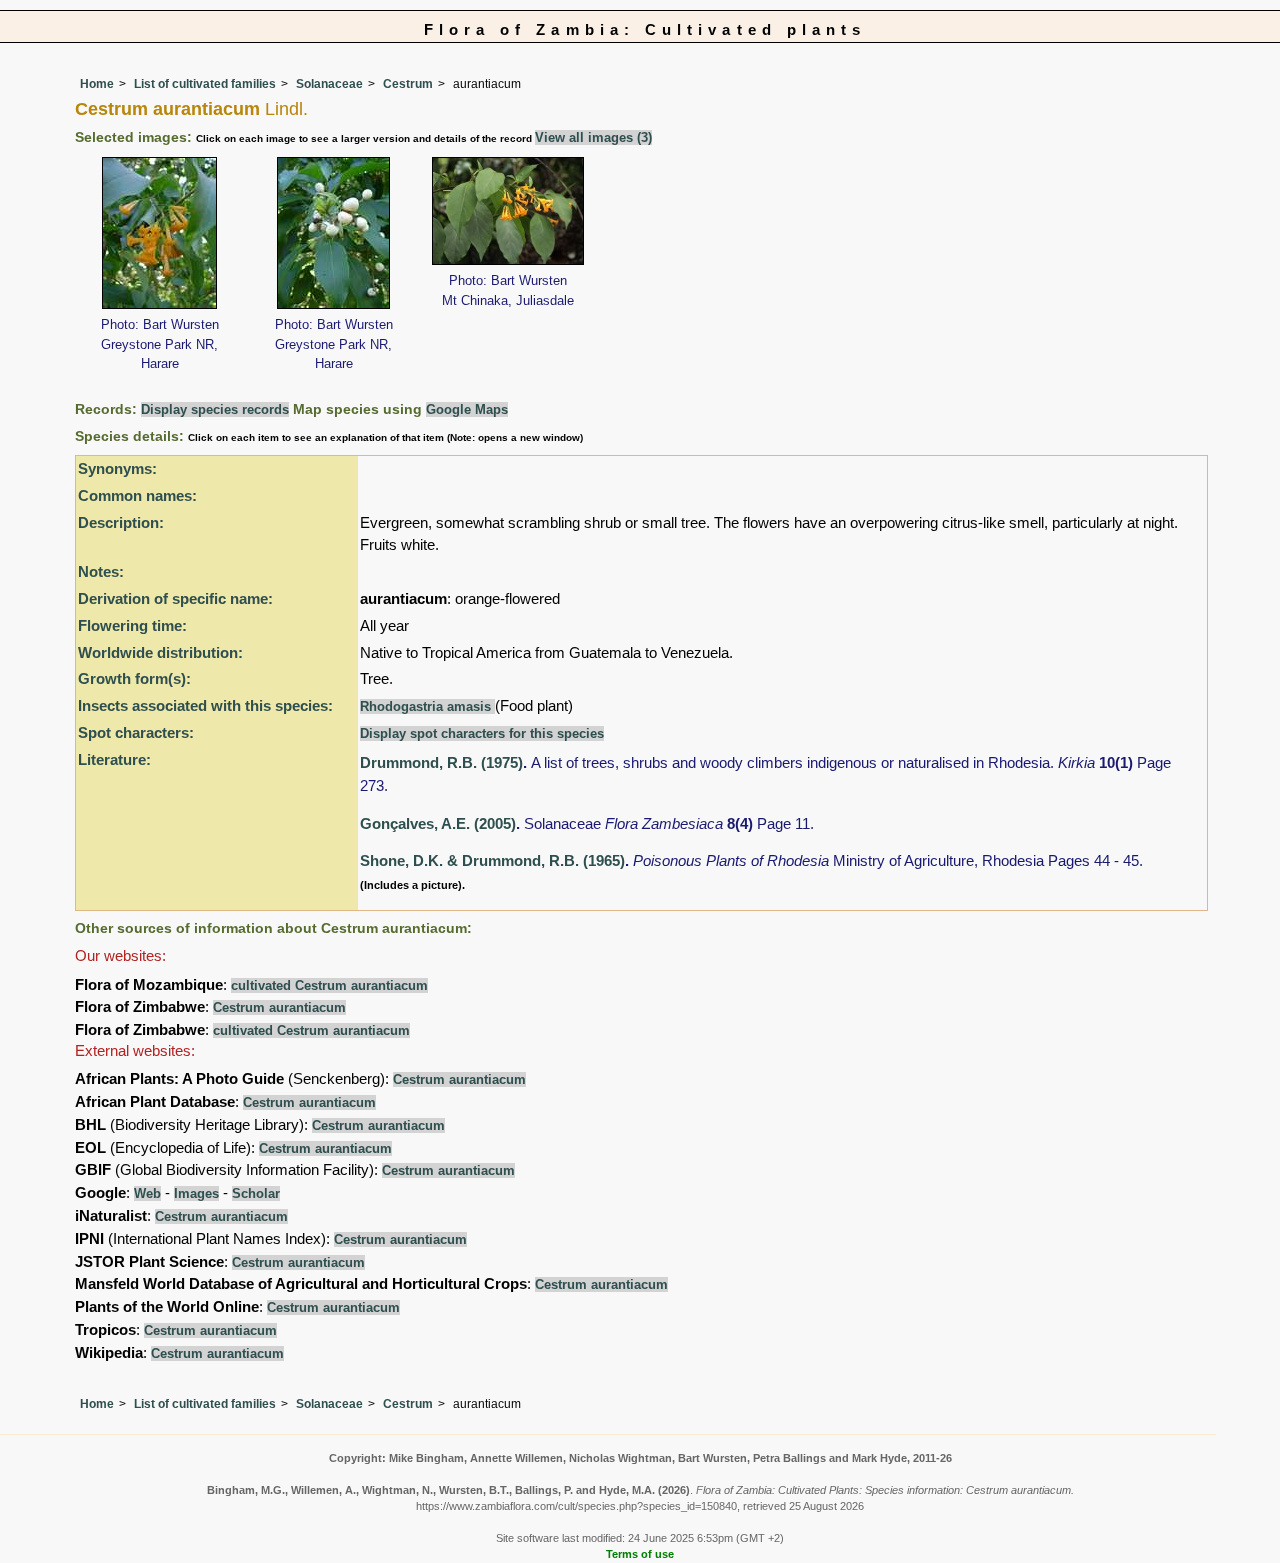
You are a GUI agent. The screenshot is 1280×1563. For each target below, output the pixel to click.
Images (196, 1193)
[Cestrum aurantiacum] (159, 231)
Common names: (137, 495)
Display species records (215, 409)
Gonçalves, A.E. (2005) (438, 823)
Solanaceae (329, 84)
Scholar (256, 1193)
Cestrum (408, 84)
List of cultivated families (205, 84)
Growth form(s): (134, 678)
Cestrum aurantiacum (279, 1007)
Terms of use (640, 1554)
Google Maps (467, 409)
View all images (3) (593, 137)
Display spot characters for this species (482, 733)
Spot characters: (136, 732)
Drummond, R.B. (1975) (441, 762)
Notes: (101, 571)
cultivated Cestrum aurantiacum (329, 985)
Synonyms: (117, 468)
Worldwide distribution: (160, 652)
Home (97, 84)
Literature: (114, 759)
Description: (121, 522)
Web (147, 1193)
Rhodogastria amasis (427, 706)
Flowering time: (132, 625)
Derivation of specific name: (175, 598)
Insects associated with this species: (205, 705)
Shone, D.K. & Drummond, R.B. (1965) (492, 860)
